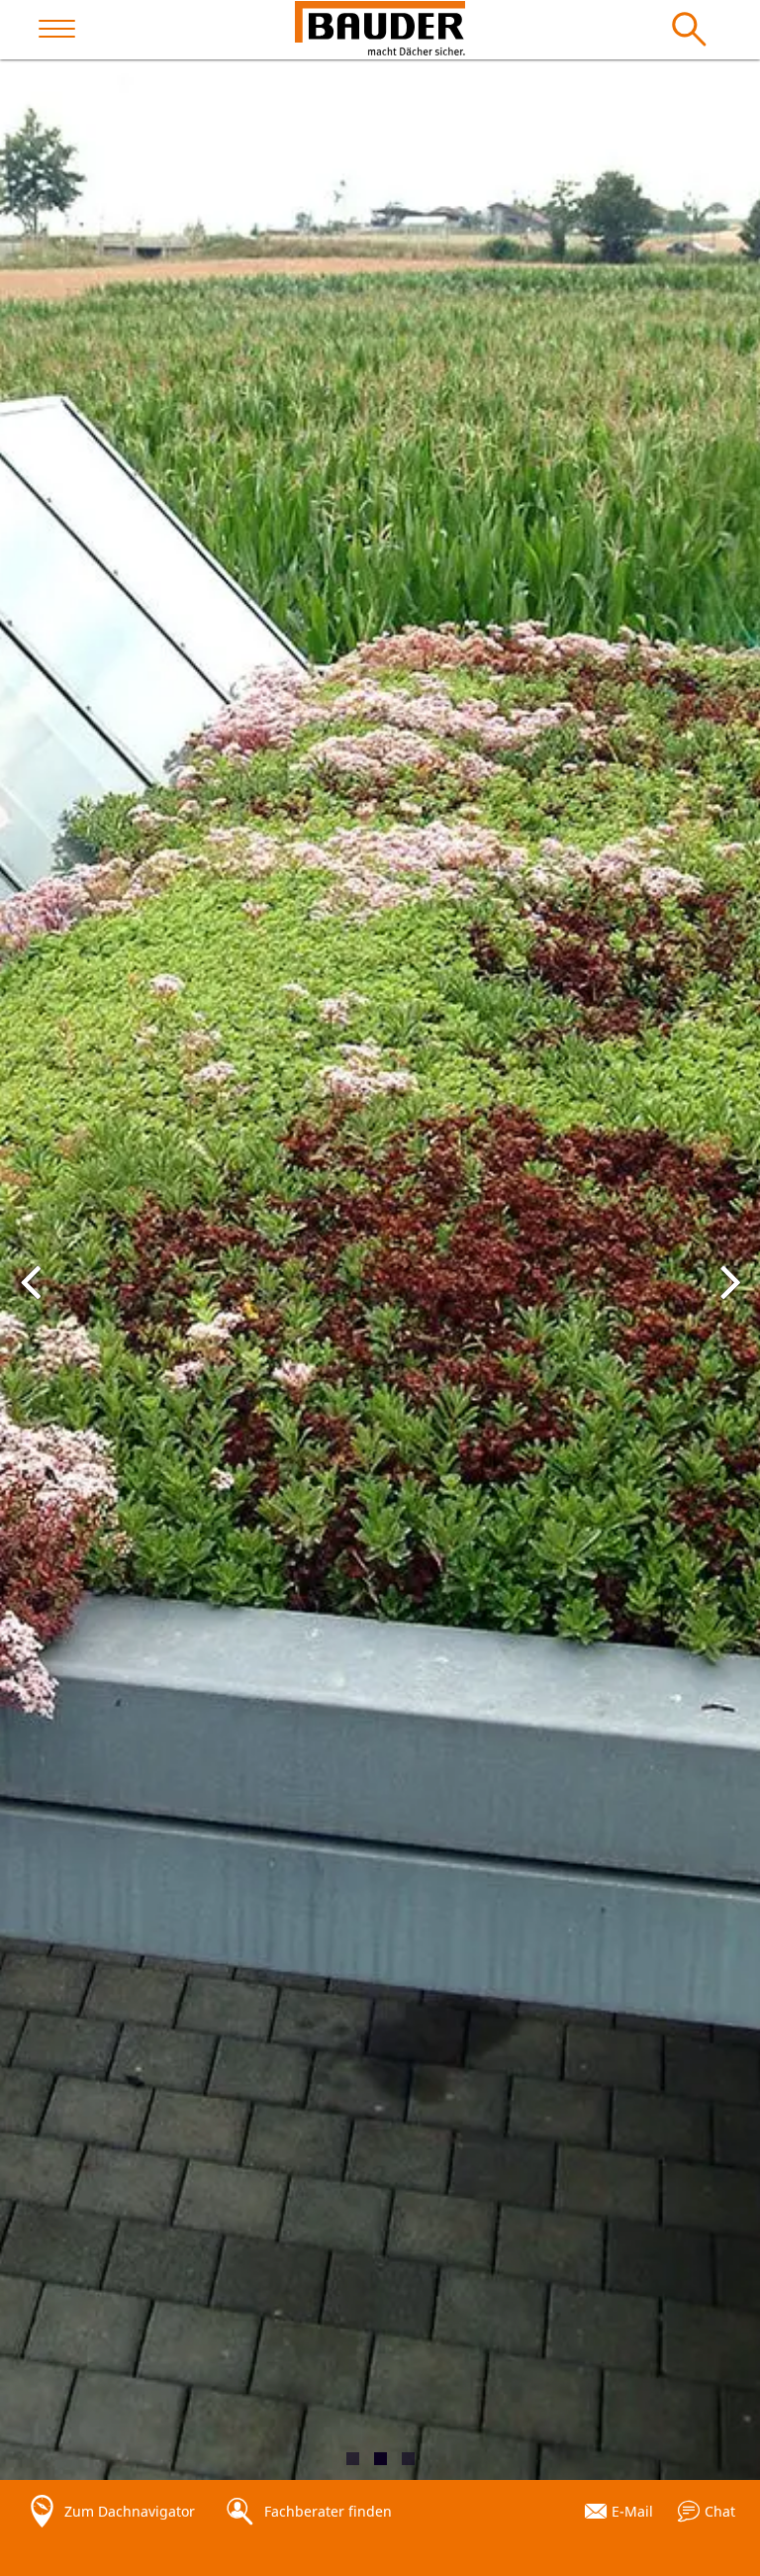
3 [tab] (408, 2459)
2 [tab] (380, 2459)
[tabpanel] (380, 1270)
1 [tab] (353, 2459)
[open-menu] (66, 30)
